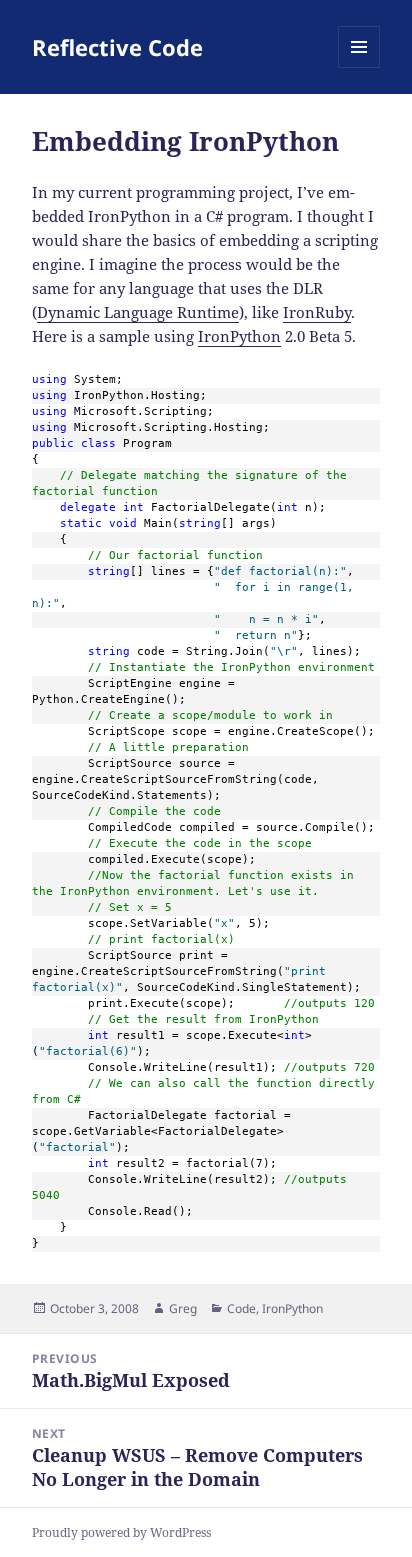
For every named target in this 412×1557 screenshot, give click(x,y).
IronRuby (317, 312)
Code (241, 1308)
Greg (183, 1308)
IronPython (239, 336)
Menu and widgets (359, 67)
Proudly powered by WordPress (121, 1532)
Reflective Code (117, 47)
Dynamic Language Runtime (138, 312)
